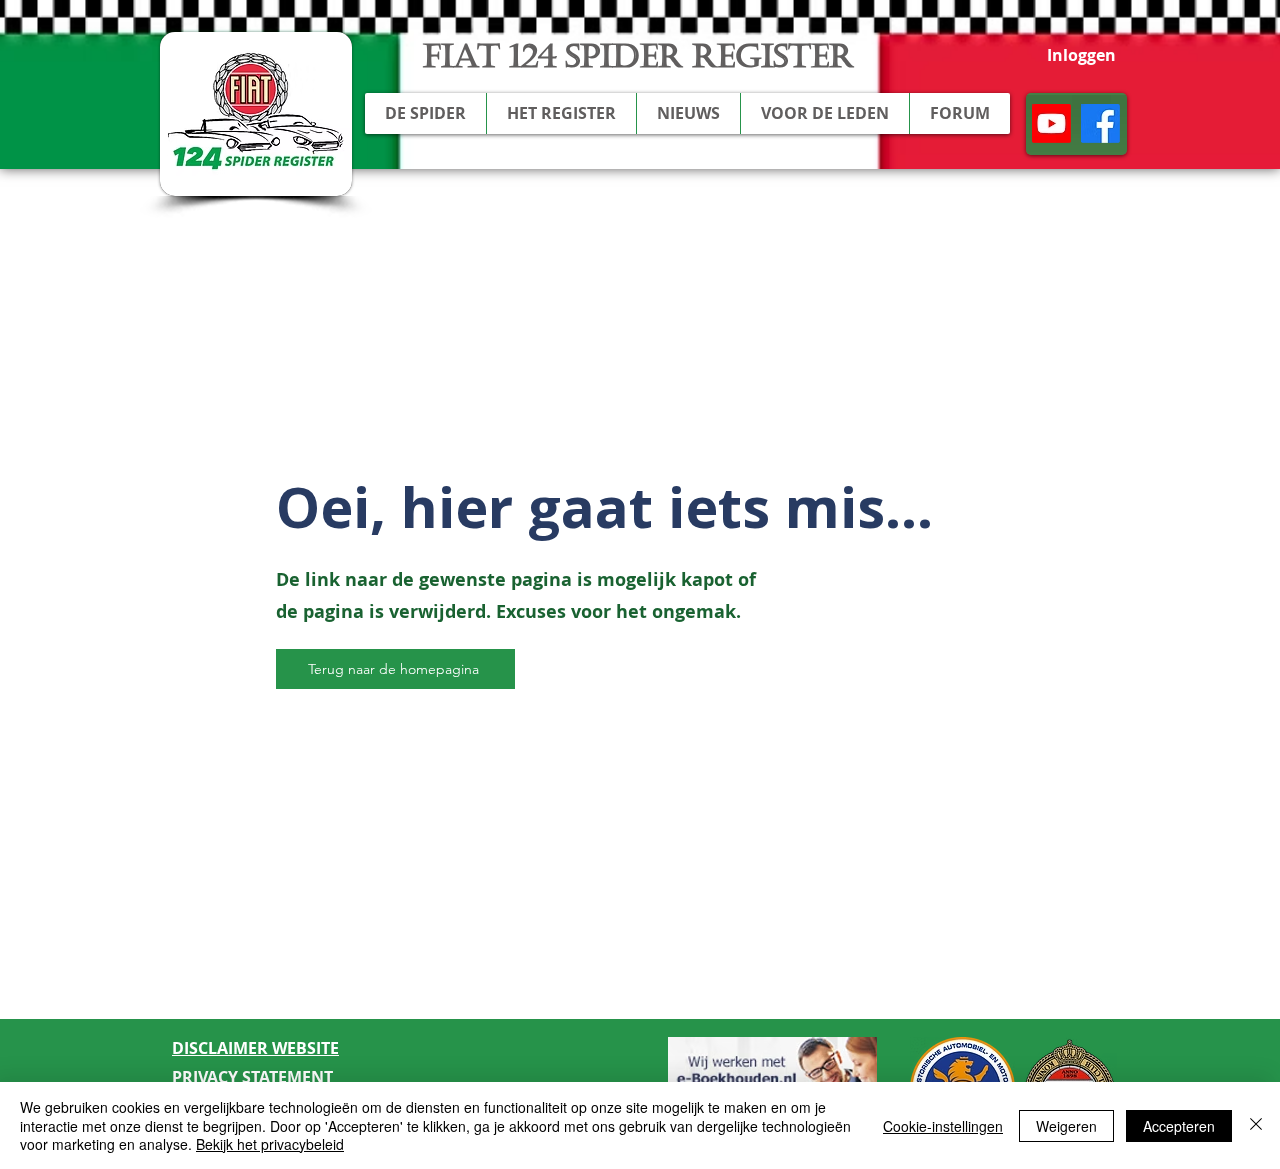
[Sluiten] (1256, 1125)
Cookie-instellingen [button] (943, 1126)
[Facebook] (1100, 123)
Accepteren (1179, 1126)
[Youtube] (1051, 123)
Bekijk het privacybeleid (270, 1144)
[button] (425, 113)
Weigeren (1066, 1126)
